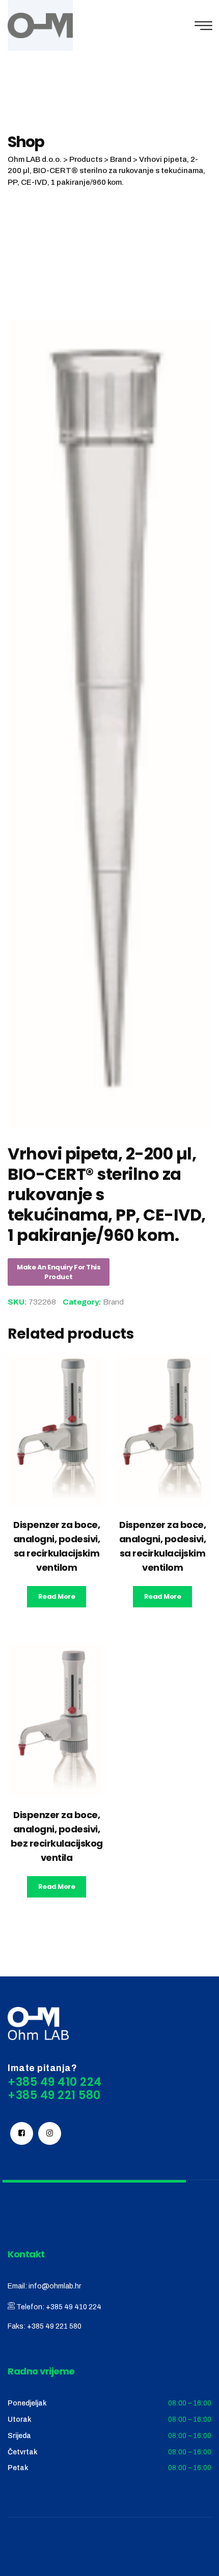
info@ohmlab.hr (55, 2286)
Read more (57, 1596)
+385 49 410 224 (74, 2307)
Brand (113, 1302)
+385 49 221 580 (54, 2326)
